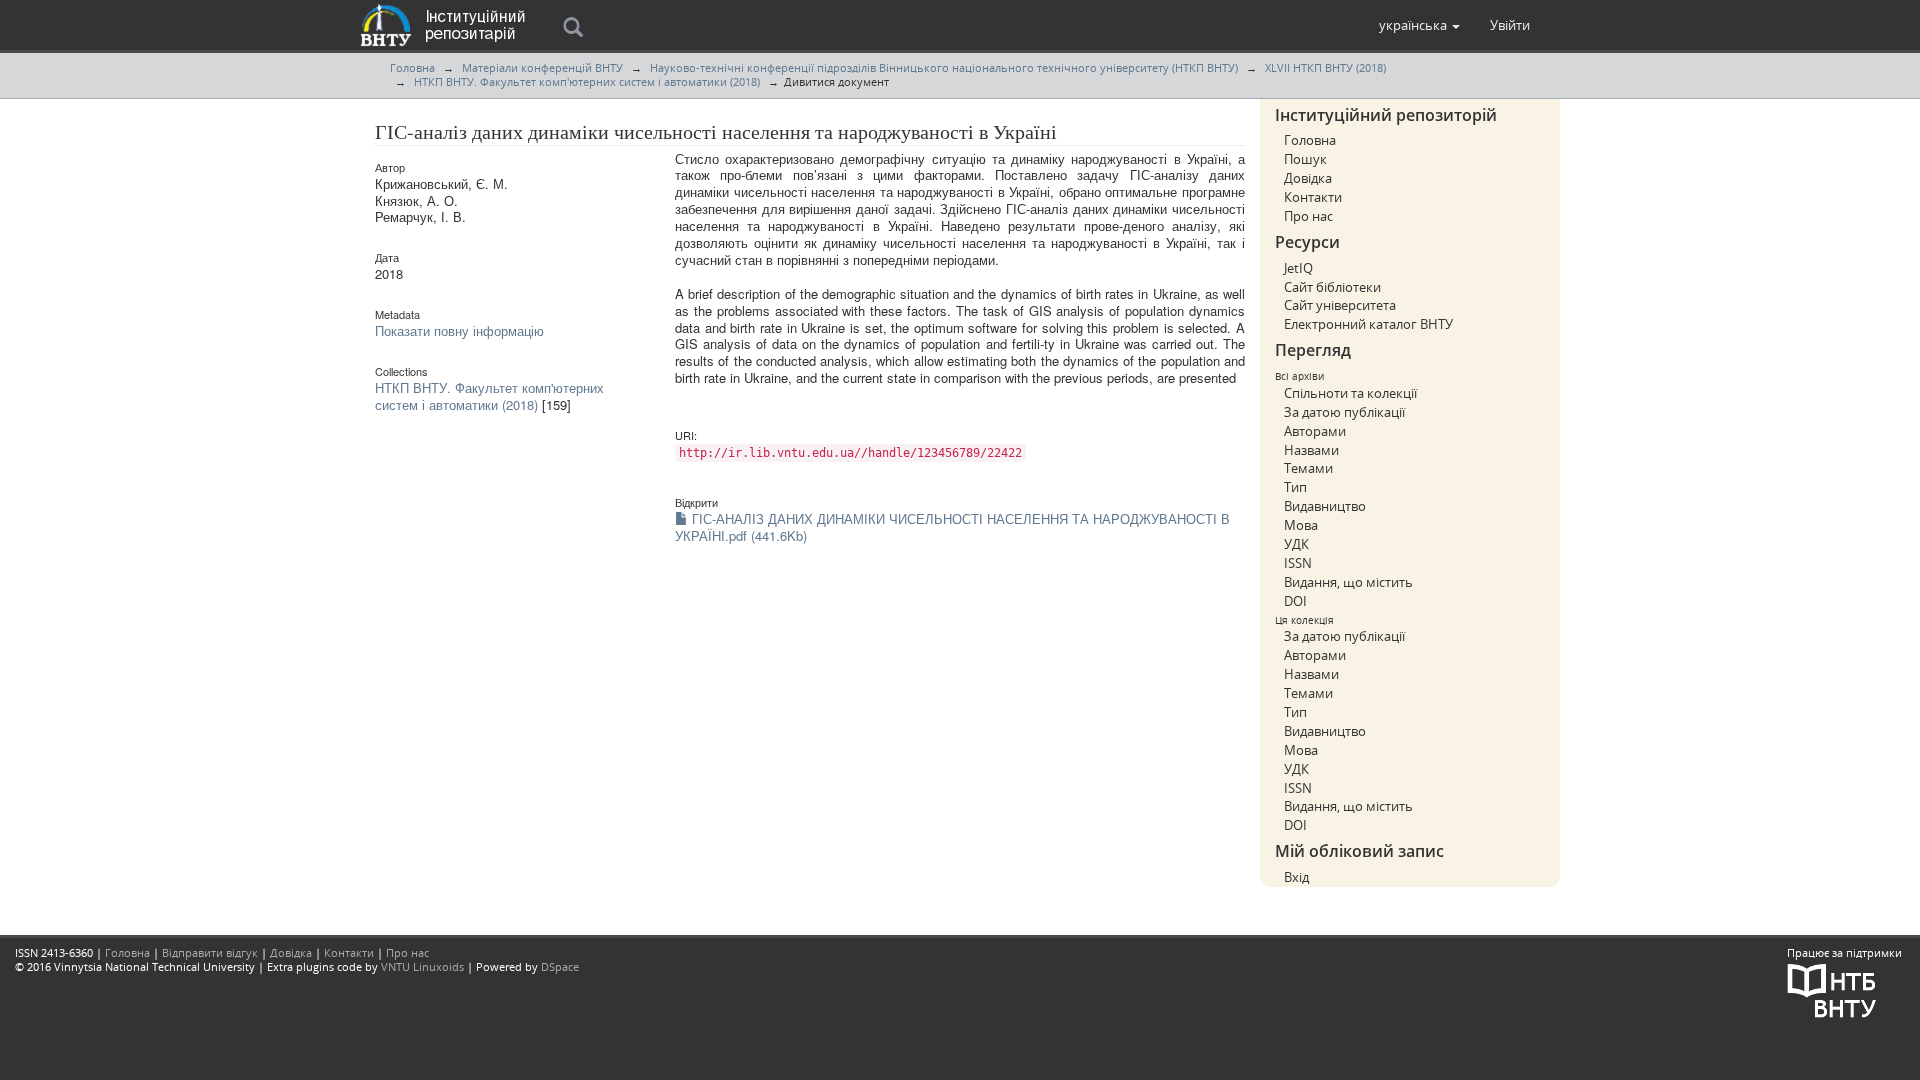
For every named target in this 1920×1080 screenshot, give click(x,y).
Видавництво (1325, 506)
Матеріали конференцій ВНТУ (542, 67)
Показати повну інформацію (459, 330)
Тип (1295, 487)
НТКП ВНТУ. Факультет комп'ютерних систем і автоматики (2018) (587, 81)
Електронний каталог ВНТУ (1368, 324)
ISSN (1298, 563)
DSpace (560, 966)
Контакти (1313, 197)
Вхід (1296, 877)
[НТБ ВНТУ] (1832, 989)
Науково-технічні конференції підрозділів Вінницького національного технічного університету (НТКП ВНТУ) (944, 67)
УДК (1296, 544)
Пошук (1305, 159)
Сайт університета (1340, 305)
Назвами (1311, 450)
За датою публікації (1344, 412)
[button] (1419, 25)
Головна (412, 67)
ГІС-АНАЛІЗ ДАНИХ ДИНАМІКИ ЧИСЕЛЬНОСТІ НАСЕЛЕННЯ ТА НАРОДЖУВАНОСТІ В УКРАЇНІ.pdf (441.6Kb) (952, 527)
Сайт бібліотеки (1332, 287)
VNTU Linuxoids (422, 966)
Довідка (1308, 178)
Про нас (1308, 216)
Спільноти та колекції (1350, 393)
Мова (1301, 525)
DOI (1295, 601)
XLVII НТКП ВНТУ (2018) (1325, 67)
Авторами (1315, 431)
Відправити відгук (210, 952)
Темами (1308, 468)
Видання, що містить (1348, 582)
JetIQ (1298, 268)
